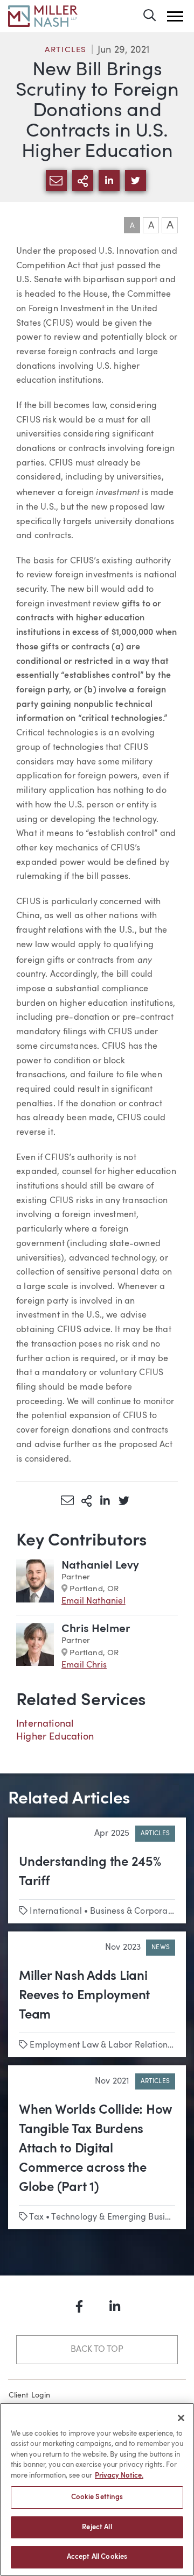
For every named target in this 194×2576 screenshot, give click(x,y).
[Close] (181, 2418)
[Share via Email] (68, 1500)
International (45, 1724)
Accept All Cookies (97, 2557)
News (161, 1948)
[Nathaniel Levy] (35, 1584)
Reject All (97, 2527)
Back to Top (97, 2350)
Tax (36, 2217)
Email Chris (84, 1665)
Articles (66, 50)
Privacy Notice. (119, 2476)
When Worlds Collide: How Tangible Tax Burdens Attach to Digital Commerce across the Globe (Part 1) (95, 2149)
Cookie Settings (97, 2497)
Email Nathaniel (93, 1601)
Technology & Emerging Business (117, 2217)
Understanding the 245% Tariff (90, 1872)
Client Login (30, 2395)
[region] (97, 2489)
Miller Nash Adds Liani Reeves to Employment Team (84, 1996)
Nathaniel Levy (101, 1566)
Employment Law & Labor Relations (101, 2045)
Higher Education (55, 1737)
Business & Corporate (133, 1912)
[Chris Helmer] (35, 1647)
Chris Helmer (96, 1629)
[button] (175, 16)
